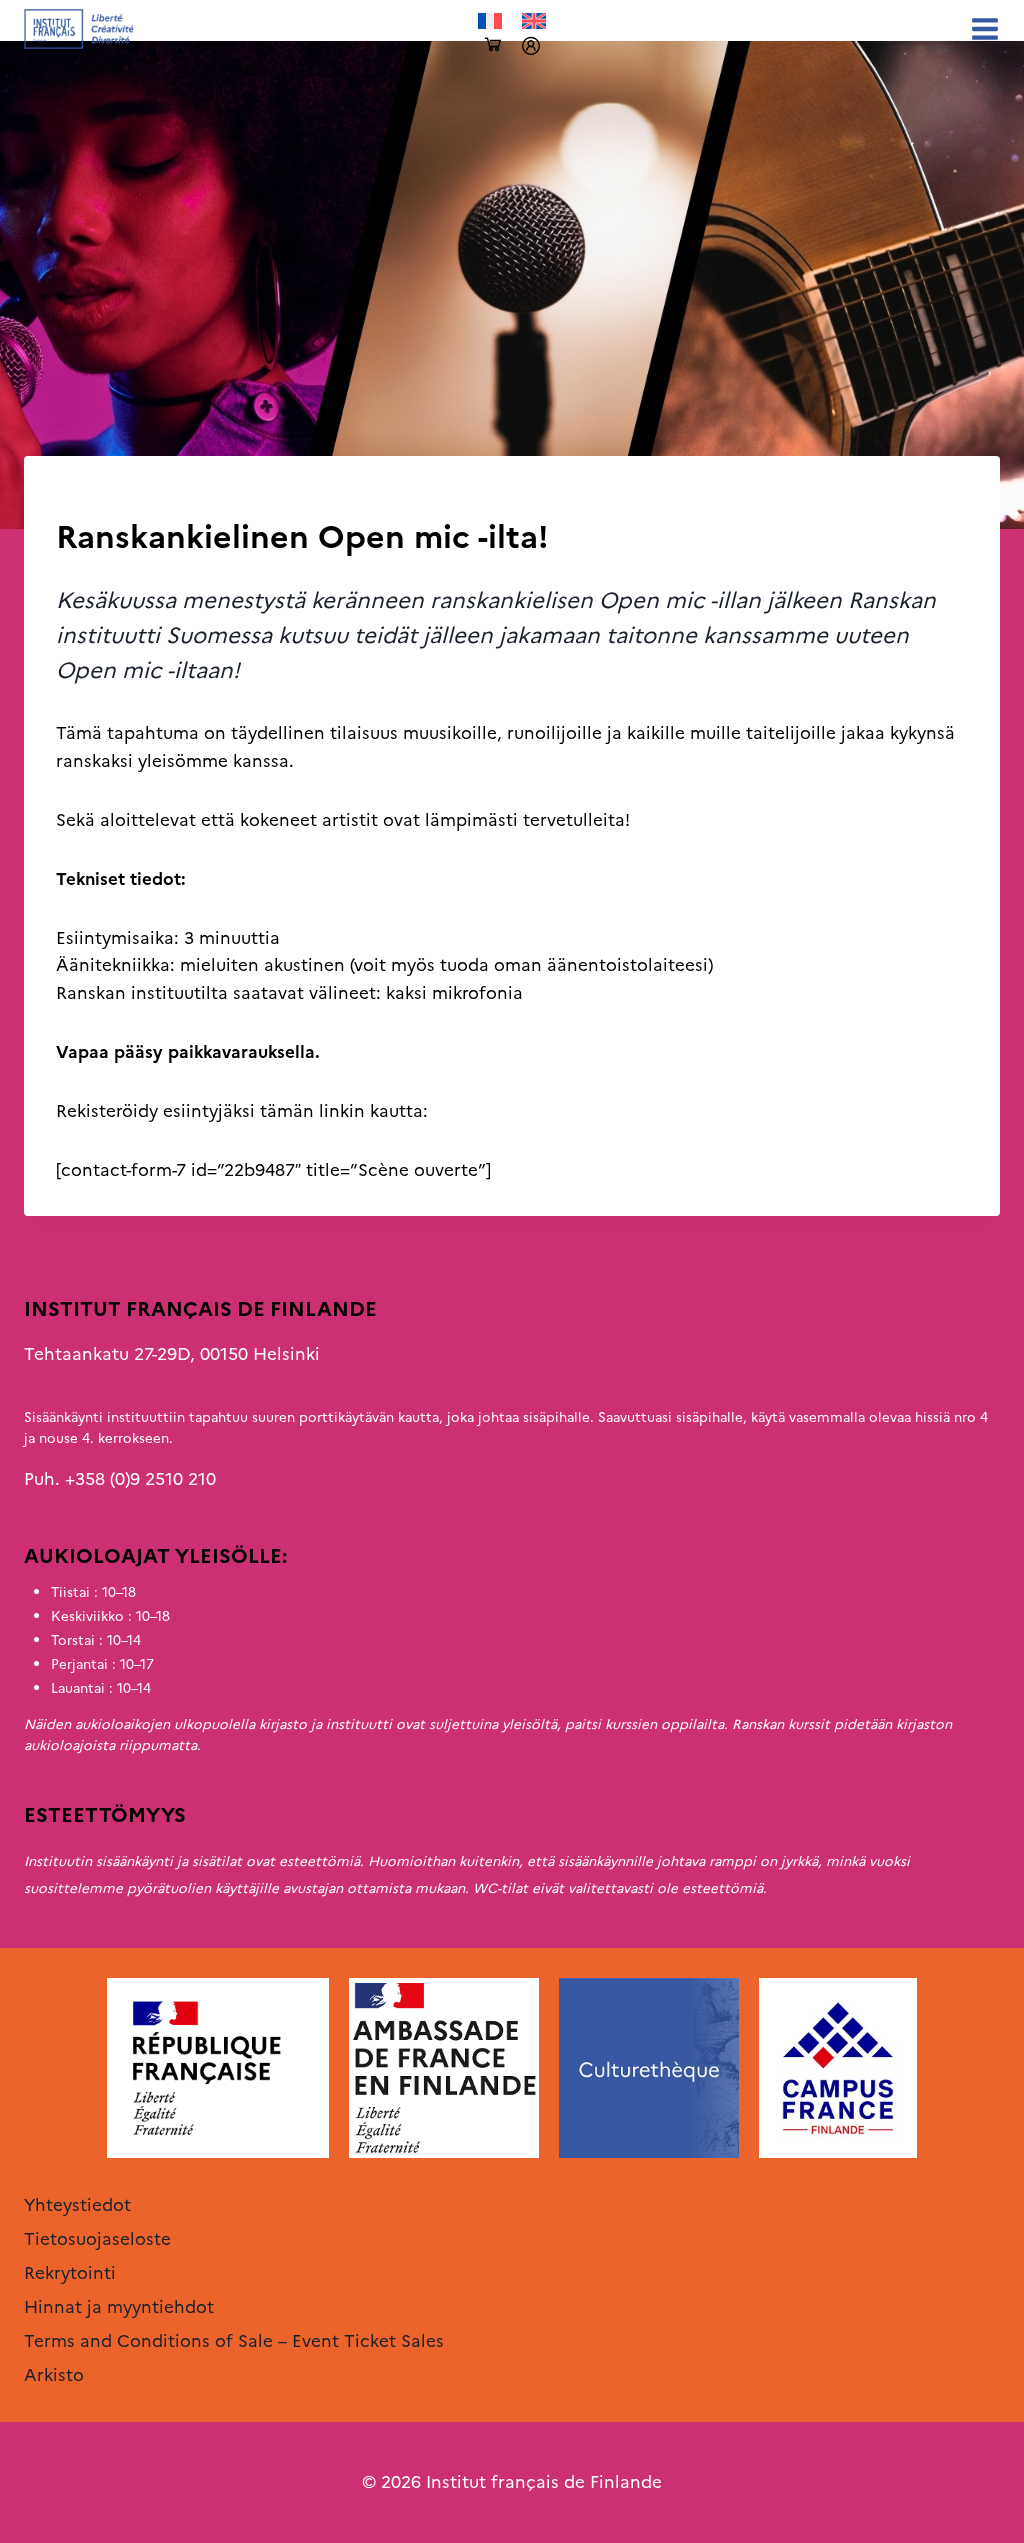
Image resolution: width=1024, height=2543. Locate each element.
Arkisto (85, 497)
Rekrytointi (70, 2273)
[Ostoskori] (493, 45)
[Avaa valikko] (981, 28)
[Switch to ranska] (490, 21)
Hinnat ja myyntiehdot (119, 2307)
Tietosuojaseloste (97, 2239)
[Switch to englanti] (534, 21)
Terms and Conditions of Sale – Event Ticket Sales (234, 2341)
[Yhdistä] (531, 46)
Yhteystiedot (77, 2205)
